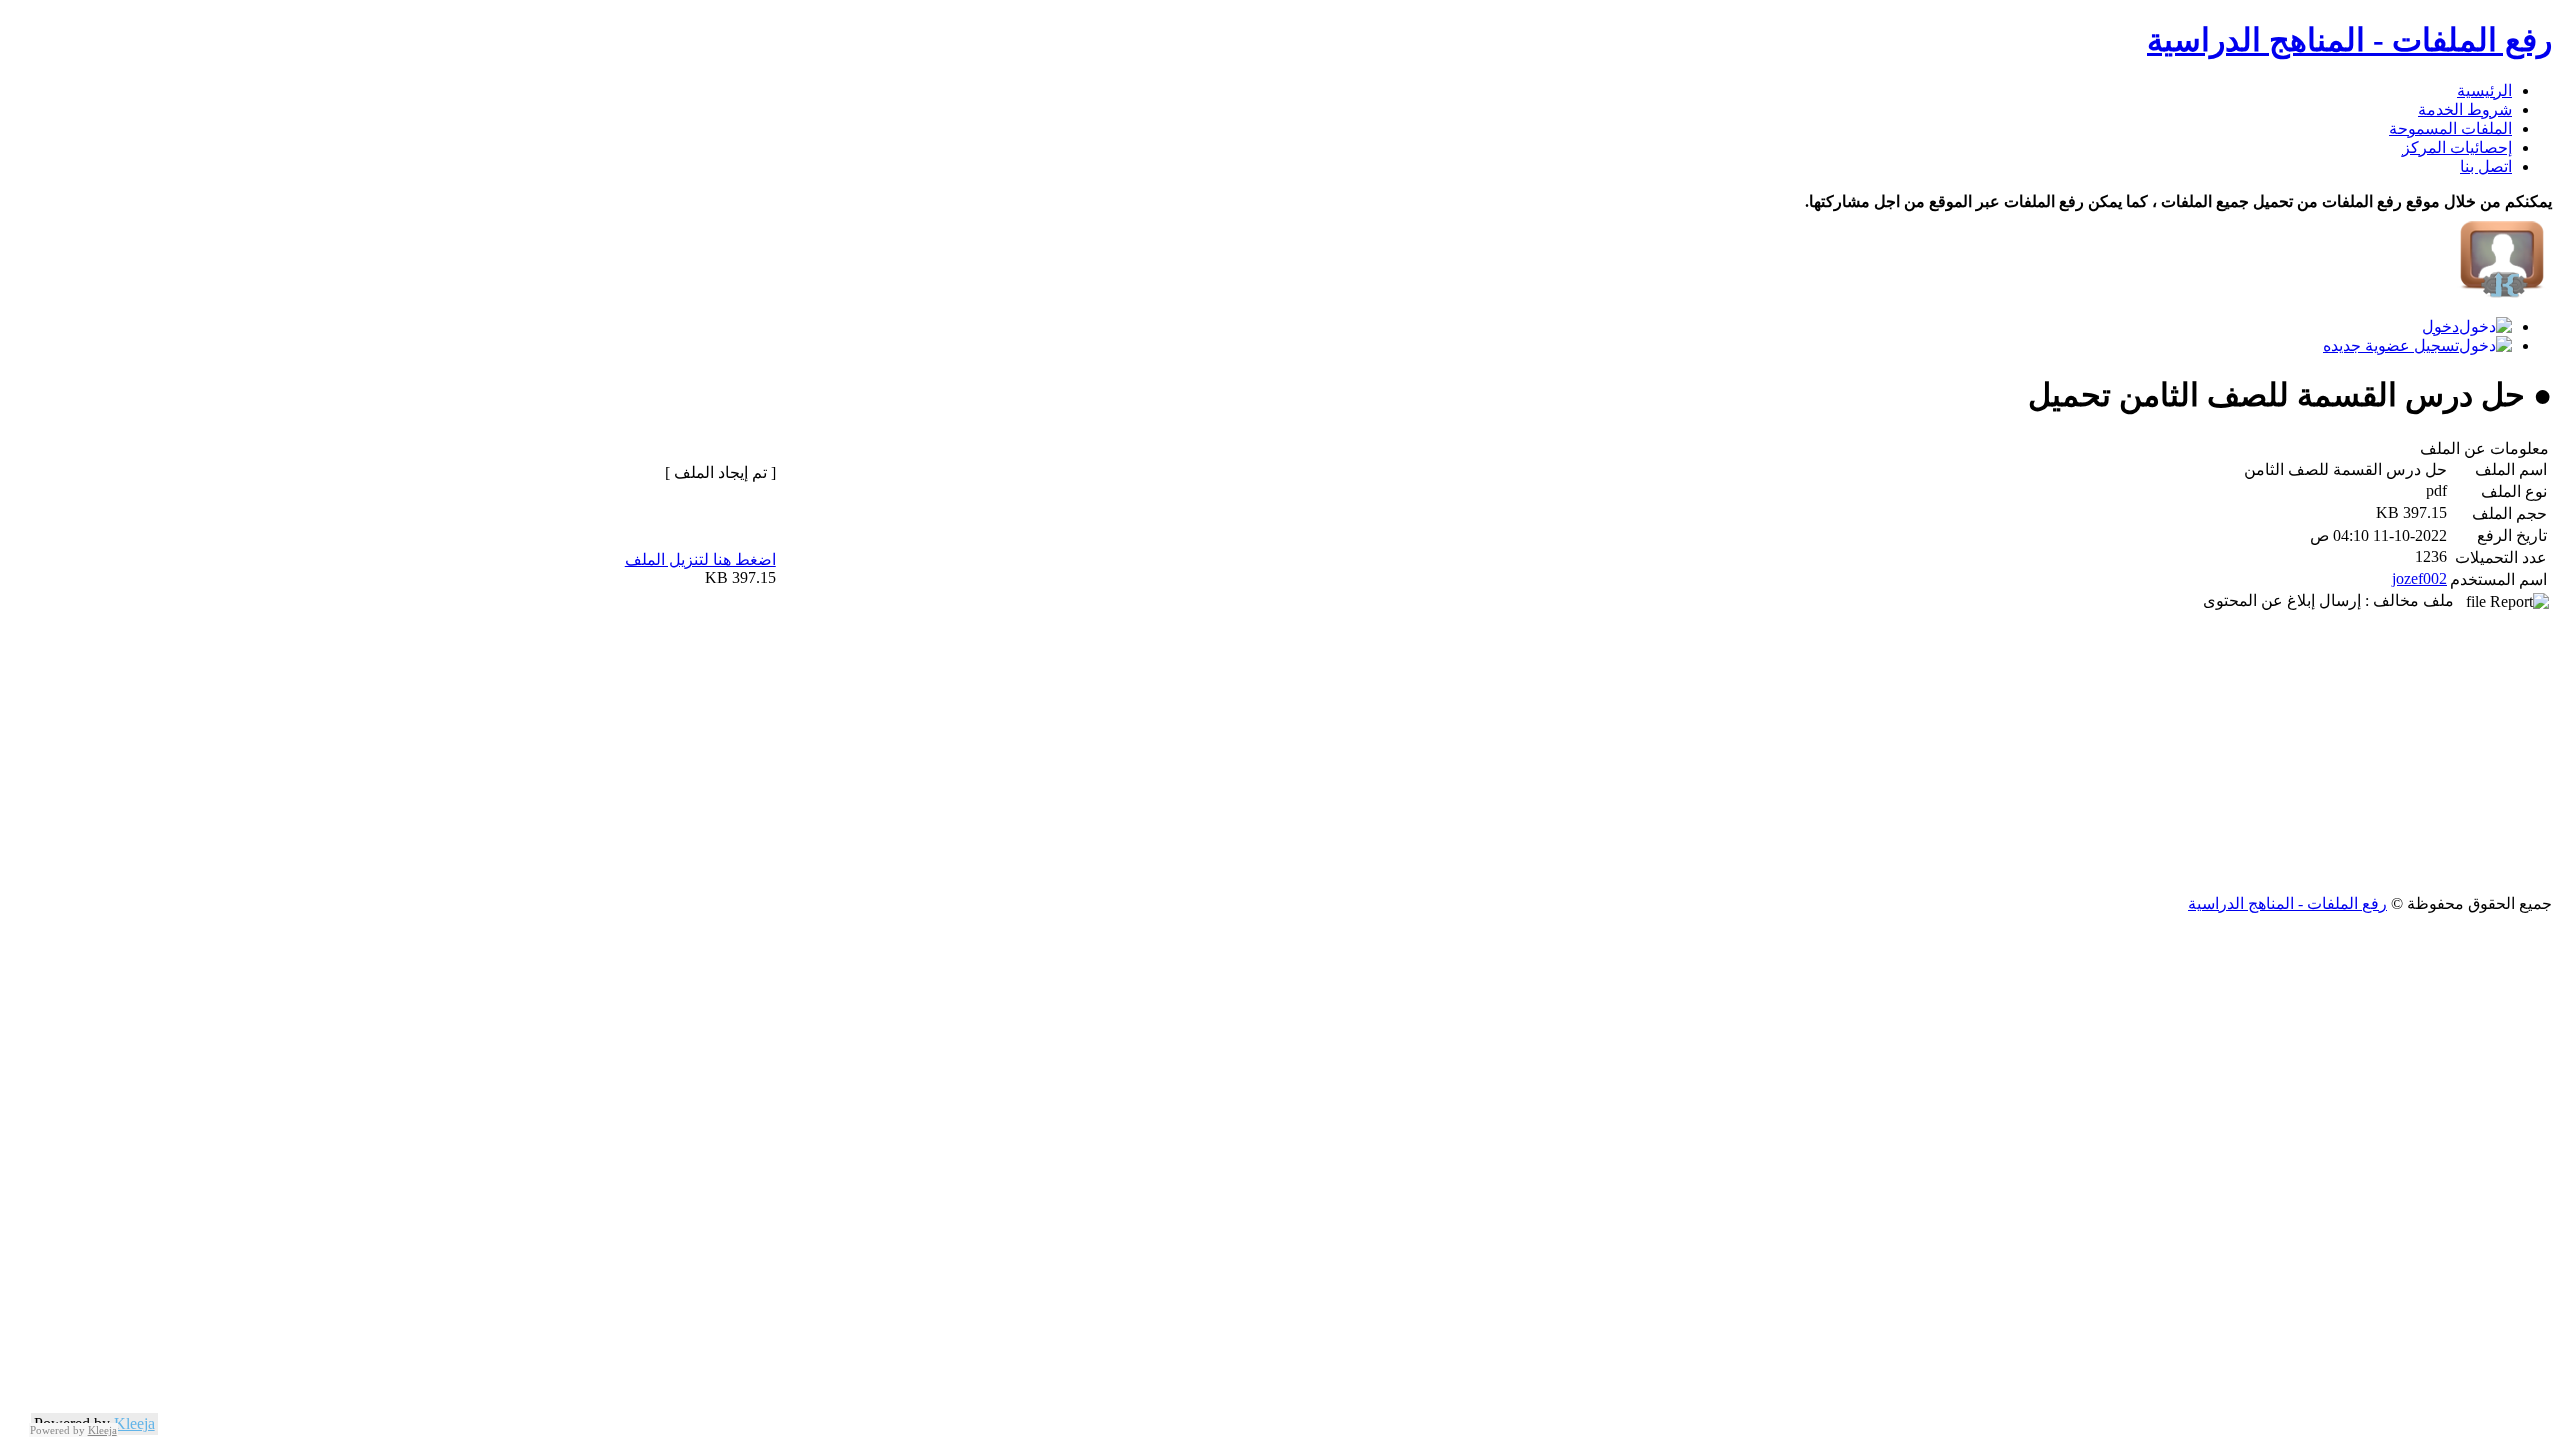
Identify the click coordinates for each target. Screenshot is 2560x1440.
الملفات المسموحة (2450, 128)
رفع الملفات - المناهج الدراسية (2349, 40)
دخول (2440, 326)
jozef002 (2419, 578)
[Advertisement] (1952, 754)
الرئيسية (2484, 90)
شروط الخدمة (2465, 109)
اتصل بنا (2486, 166)
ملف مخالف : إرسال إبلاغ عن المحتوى (2334, 600)
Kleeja (134, 1423)
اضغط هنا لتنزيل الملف (700, 559)
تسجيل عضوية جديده (2391, 345)
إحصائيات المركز (2457, 147)
